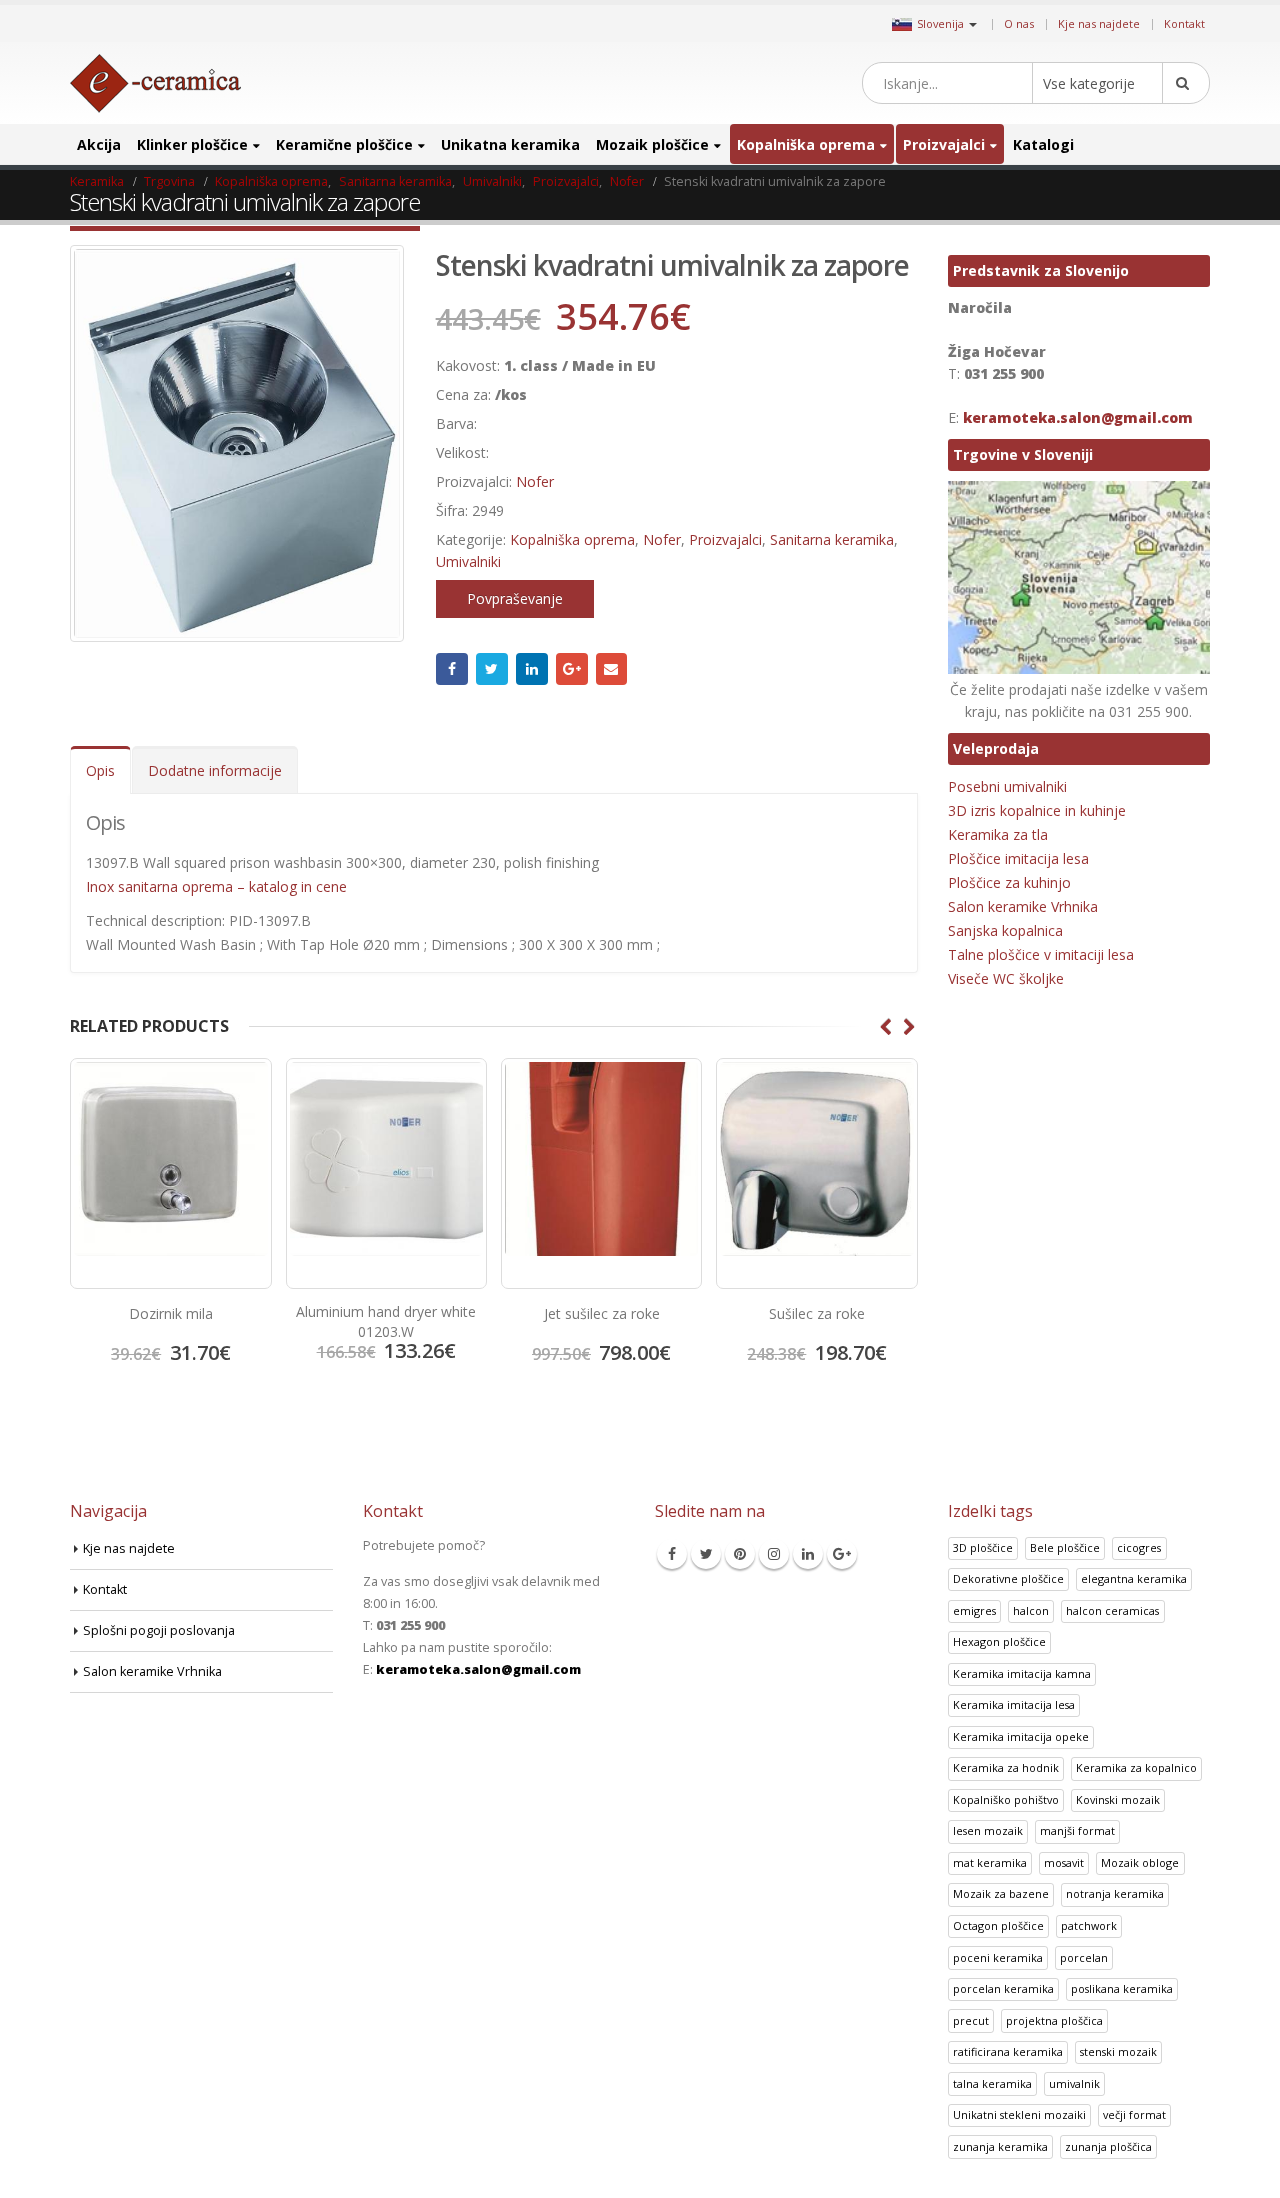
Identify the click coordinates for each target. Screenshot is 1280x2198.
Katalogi (1043, 144)
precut (971, 2020)
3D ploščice (983, 1547)
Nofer (535, 481)
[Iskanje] (1186, 83)
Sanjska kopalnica (1005, 930)
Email (612, 669)
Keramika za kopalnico (1136, 1767)
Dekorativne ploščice (1008, 1578)
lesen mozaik (988, 1830)
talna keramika (992, 2083)
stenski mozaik (1118, 2051)
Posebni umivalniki (1007, 786)
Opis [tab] (100, 770)
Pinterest (740, 1554)
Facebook (452, 669)
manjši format (1077, 1830)
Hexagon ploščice (999, 1641)
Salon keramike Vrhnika (1023, 906)
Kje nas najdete (1099, 23)
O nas (1019, 23)
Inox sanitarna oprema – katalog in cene (216, 886)
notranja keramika (1115, 1893)
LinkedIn (532, 669)
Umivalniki (468, 561)
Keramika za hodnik (1006, 1767)
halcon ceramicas (1112, 1610)
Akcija (99, 144)
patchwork (1089, 1925)
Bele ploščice (1065, 1547)
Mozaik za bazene (1001, 1893)
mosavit (1064, 1862)
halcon (1031, 1610)
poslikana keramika (1122, 1988)
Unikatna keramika (510, 144)
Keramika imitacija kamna (1022, 1673)
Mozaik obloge (1140, 1862)
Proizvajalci (944, 144)
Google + (572, 669)
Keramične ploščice (344, 144)
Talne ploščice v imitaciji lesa (1041, 954)
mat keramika (990, 1862)
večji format (1134, 2114)
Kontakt (1184, 23)
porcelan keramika (1003, 1988)
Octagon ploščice (998, 1925)
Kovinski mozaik (1118, 1799)
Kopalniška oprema (806, 144)
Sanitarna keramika (832, 539)
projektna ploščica (1054, 2020)
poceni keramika (998, 1957)
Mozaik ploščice (652, 144)
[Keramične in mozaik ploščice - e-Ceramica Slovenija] (155, 83)
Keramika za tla (998, 834)
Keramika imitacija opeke (1021, 1736)
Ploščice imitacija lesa (1018, 858)
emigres (974, 1610)
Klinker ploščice (192, 144)
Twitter (492, 669)
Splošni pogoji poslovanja (159, 1630)
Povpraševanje (515, 598)
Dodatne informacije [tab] (215, 770)
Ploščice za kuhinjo (1009, 882)
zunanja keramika (1000, 2146)
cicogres (1139, 1547)
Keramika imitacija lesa (1014, 1704)
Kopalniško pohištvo (1006, 1799)
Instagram (774, 1554)
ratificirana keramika (1008, 2051)
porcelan (1084, 1957)
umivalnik (1074, 2083)
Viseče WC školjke (1006, 978)
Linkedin (808, 1554)
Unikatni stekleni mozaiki (1019, 2114)
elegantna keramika (1134, 1578)
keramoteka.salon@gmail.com (1078, 417)
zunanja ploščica (1108, 2146)
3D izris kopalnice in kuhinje (1037, 810)
